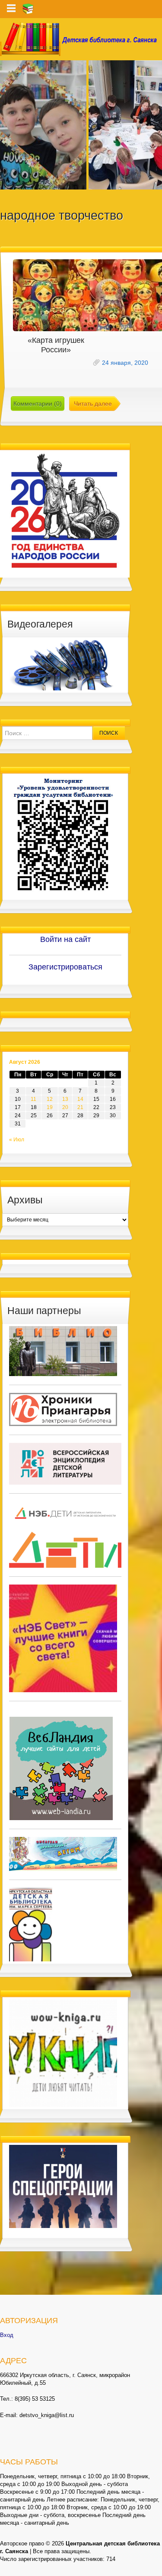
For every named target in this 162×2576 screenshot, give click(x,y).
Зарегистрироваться (65, 967)
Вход (7, 2335)
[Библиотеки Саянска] (63, 1351)
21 (80, 1107)
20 (65, 1107)
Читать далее (93, 404)
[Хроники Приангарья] (63, 1409)
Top (154, 2568)
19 (50, 1107)
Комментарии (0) (38, 404)
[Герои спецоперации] (63, 2186)
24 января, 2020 (125, 363)
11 (33, 1099)
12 (50, 1099)
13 (65, 1099)
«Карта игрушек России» (56, 345)
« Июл (17, 1140)
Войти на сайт (65, 939)
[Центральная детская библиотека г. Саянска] (81, 39)
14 (80, 1099)
